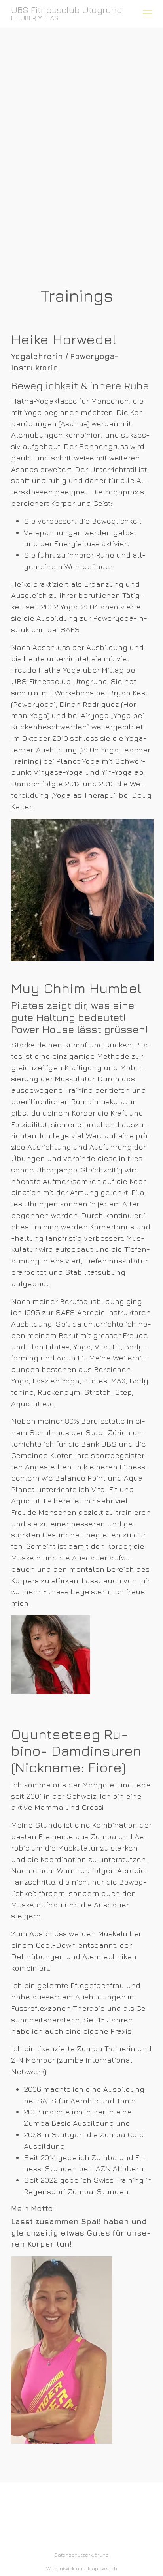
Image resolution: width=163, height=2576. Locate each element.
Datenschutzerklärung (81, 2555)
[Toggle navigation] (148, 14)
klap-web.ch (102, 2569)
